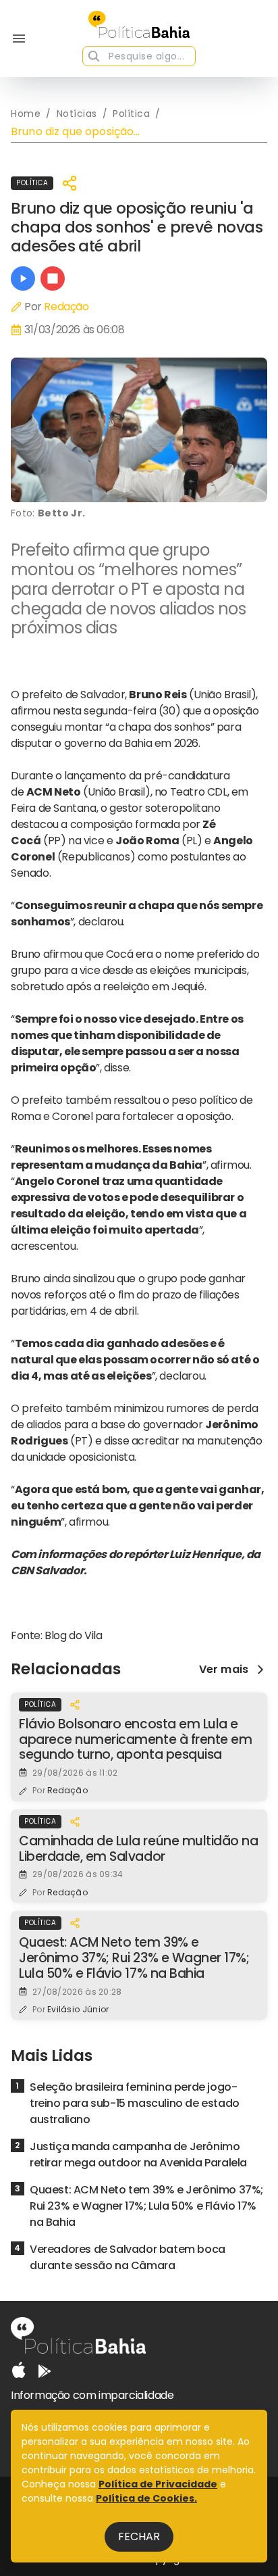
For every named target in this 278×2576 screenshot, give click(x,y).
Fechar (139, 2536)
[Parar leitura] (53, 278)
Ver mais (224, 1670)
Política (32, 183)
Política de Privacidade (158, 2484)
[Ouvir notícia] (23, 278)
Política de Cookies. (146, 2498)
